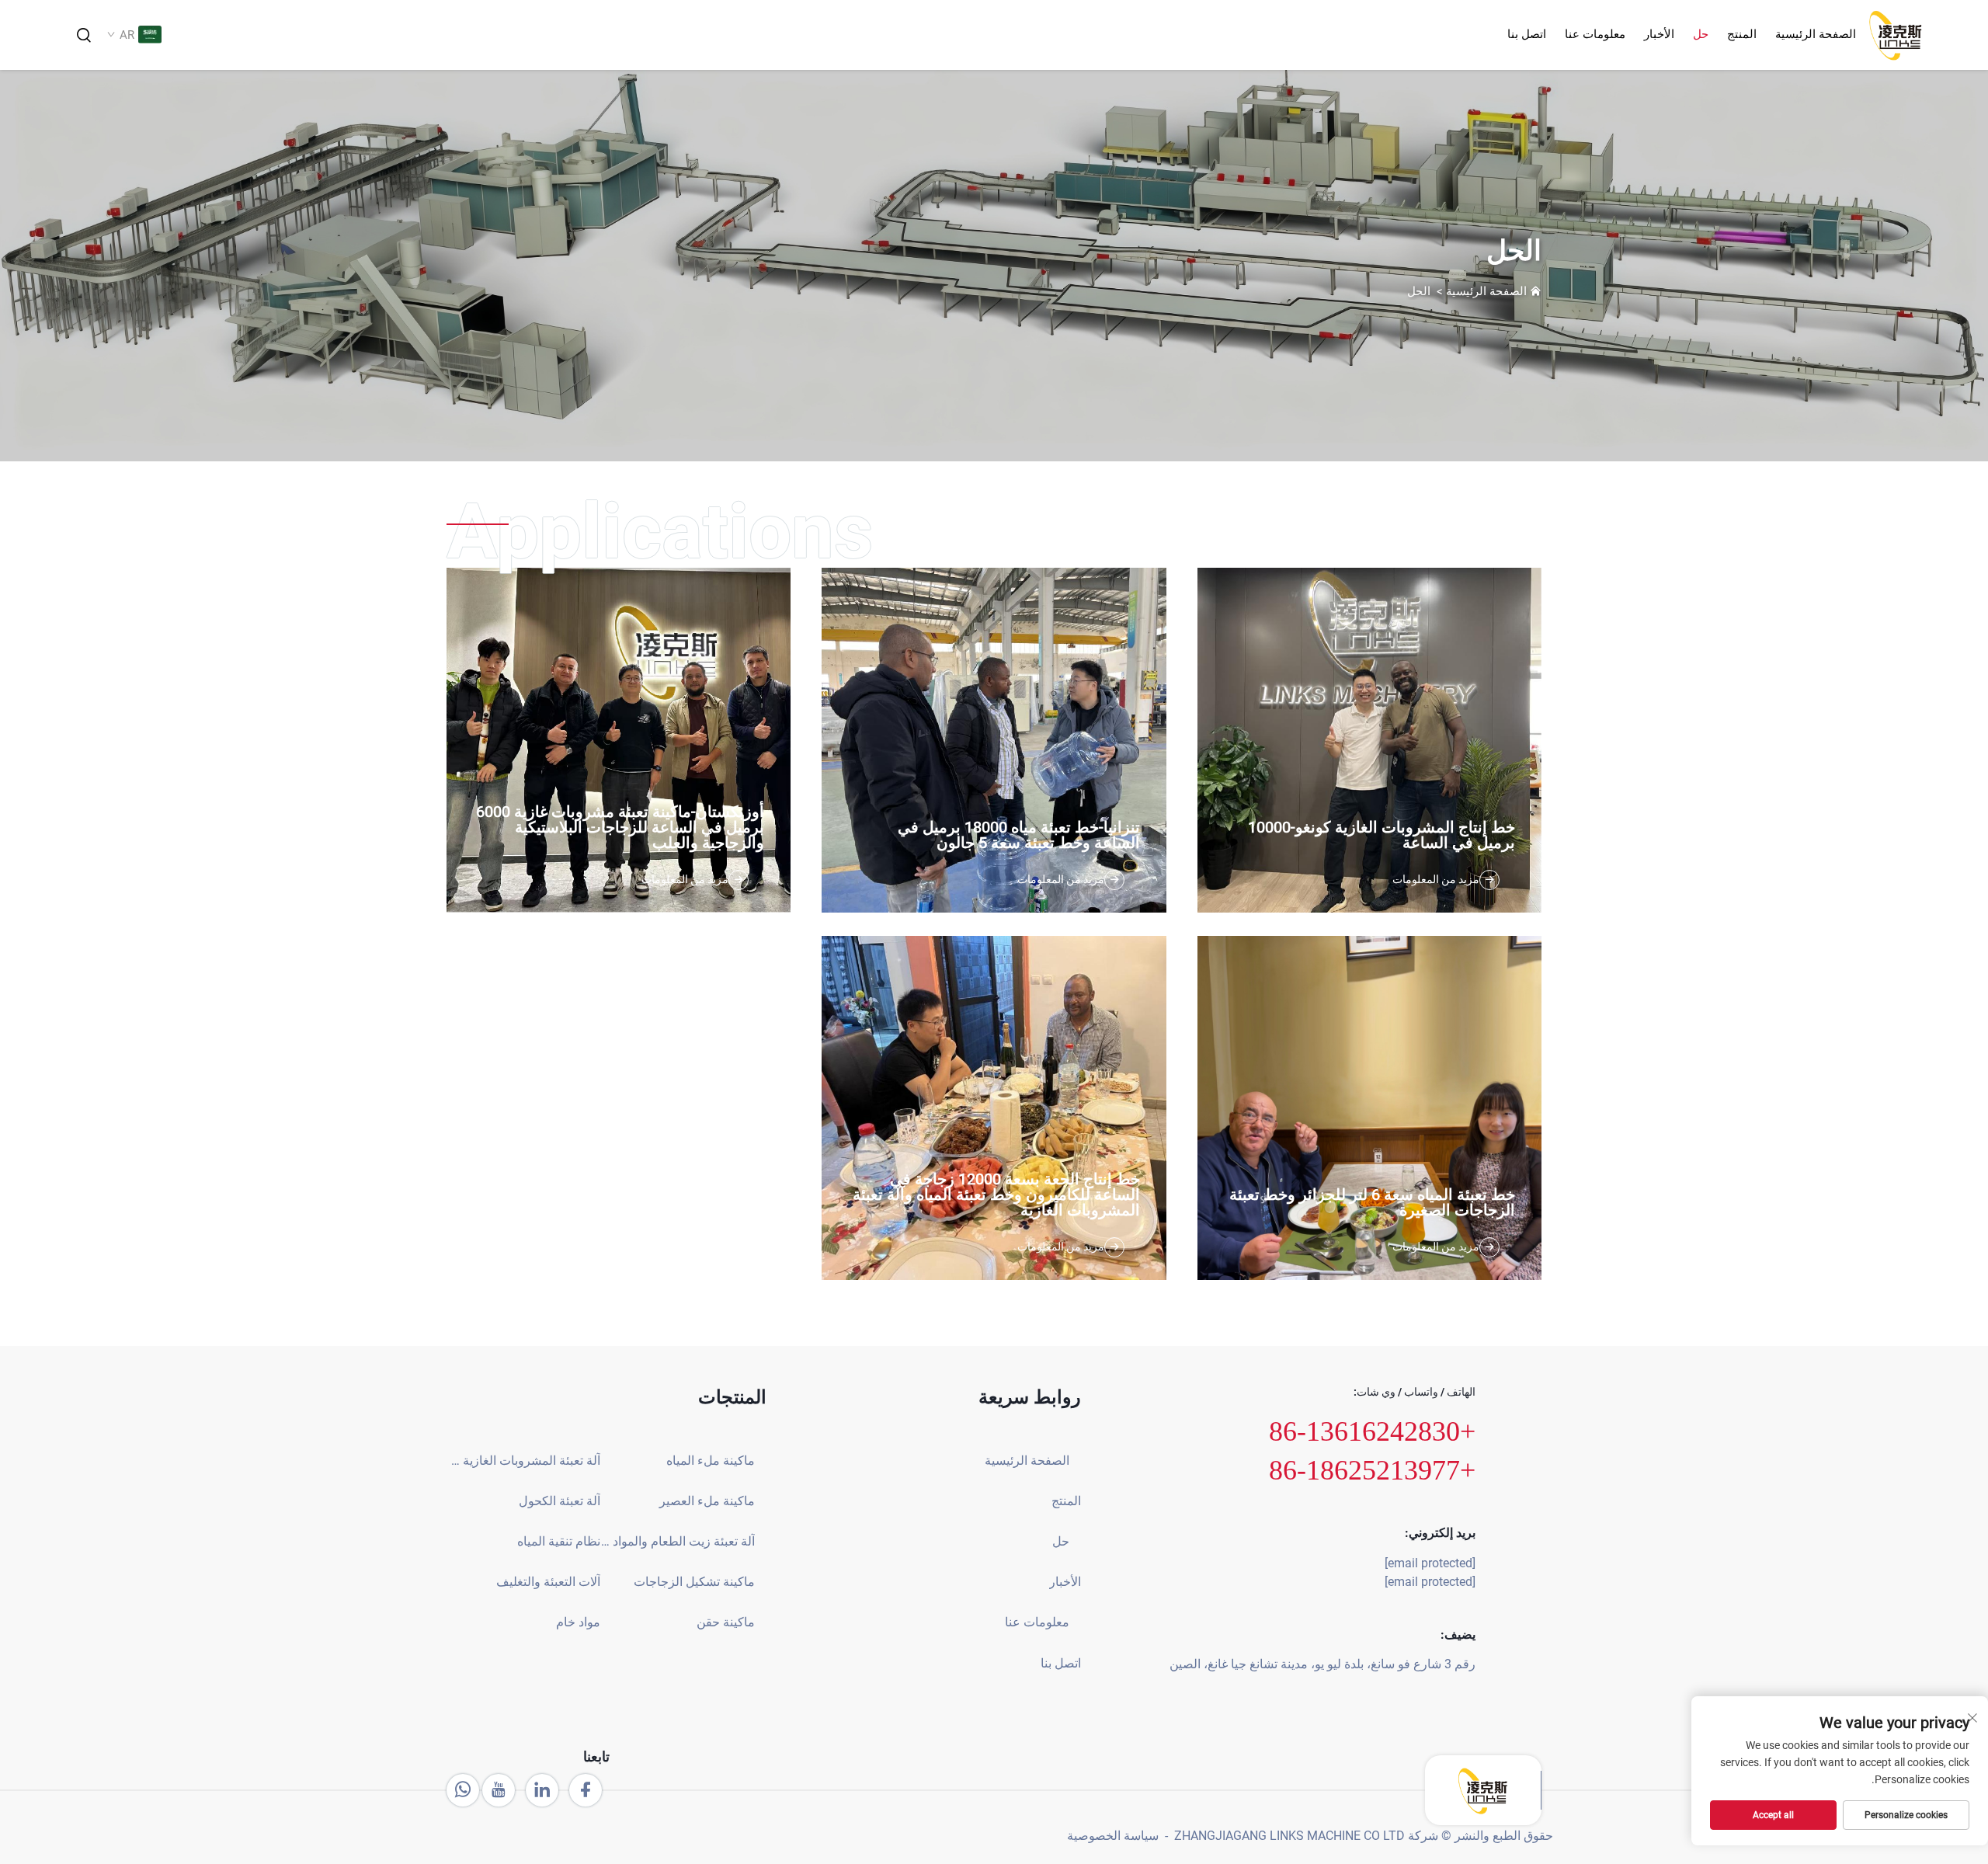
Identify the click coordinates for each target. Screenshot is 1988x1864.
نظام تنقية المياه (559, 1541)
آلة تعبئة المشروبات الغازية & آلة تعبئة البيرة (523, 1461)
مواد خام (578, 1622)
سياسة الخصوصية (1113, 1836)
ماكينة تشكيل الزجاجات (694, 1582)
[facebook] (586, 1790)
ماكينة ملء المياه (710, 1461)
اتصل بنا (1527, 34)
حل (1701, 34)
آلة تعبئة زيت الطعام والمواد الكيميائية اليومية (677, 1541)
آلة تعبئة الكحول (560, 1501)
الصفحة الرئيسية (1816, 34)
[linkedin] (542, 1790)
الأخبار (1659, 34)
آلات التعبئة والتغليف (548, 1582)
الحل (1419, 291)
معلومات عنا (1595, 34)
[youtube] (499, 1790)
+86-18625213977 (1372, 1470)
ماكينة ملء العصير (707, 1501)
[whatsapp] (463, 1790)
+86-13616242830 (1372, 1431)
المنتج (1742, 34)
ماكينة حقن (725, 1622)
